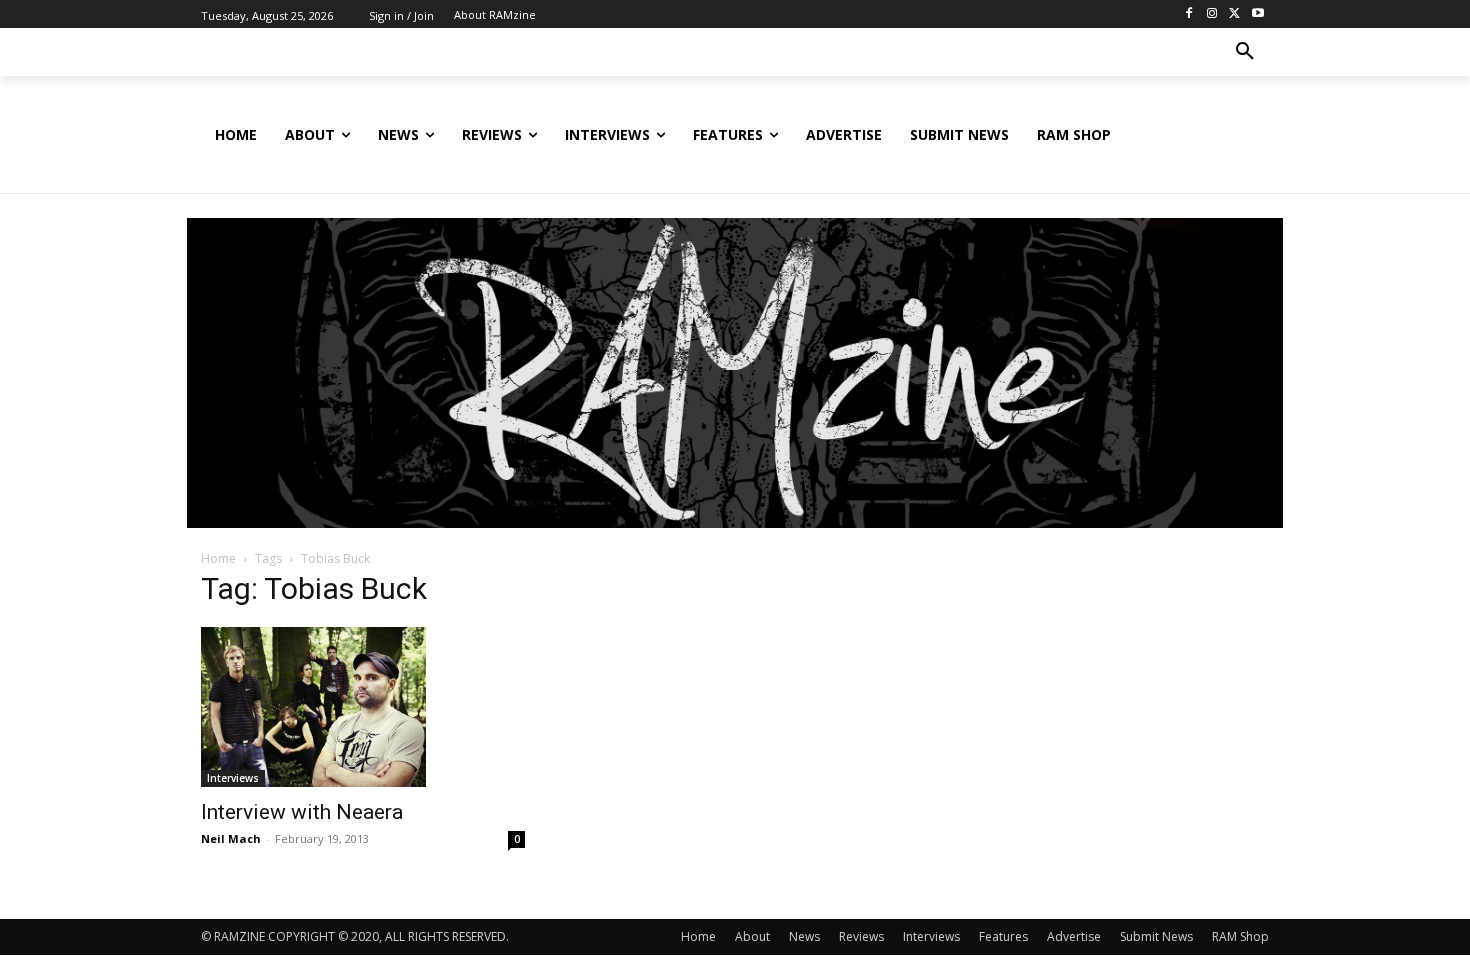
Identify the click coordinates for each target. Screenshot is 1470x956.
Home (218, 558)
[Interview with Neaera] (363, 707)
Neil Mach (231, 838)
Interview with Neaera (302, 812)
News (804, 936)
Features (1003, 936)
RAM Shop (1240, 936)
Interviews (233, 778)
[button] (1245, 52)
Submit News (1156, 936)
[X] (1234, 14)
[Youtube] (1257, 14)
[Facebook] (1189, 14)
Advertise (1074, 936)
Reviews (861, 936)
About (752, 936)
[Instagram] (1212, 14)
